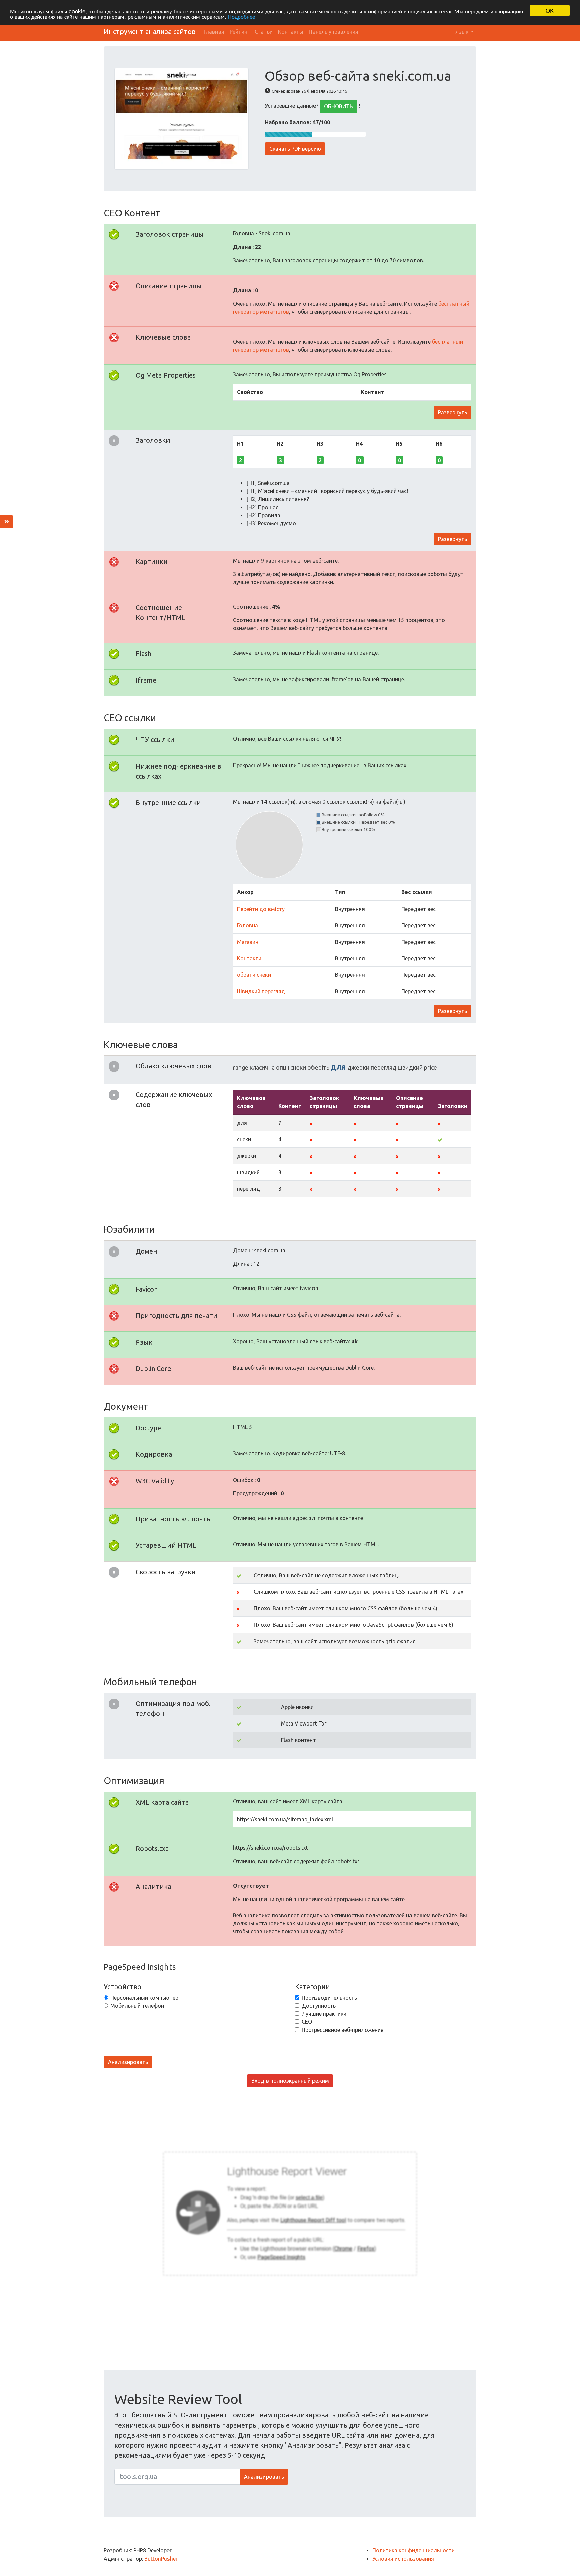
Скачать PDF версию (295, 149)
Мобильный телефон (137, 2006)
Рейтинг (239, 32)
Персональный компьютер (144, 1998)
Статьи (264, 32)
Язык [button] (463, 32)
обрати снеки (254, 975)
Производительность (329, 1998)
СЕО (307, 2022)
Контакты (291, 32)
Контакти (249, 958)
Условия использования (403, 2559)
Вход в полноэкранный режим (290, 2081)
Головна (248, 925)
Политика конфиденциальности (414, 2550)
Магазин (248, 942)
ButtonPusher (161, 2559)
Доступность (319, 2006)
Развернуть (452, 412)
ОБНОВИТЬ (339, 106)
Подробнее (241, 17)
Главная (214, 32)
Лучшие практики (324, 2014)
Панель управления (334, 32)
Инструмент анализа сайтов (150, 31)
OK (550, 11)
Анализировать (128, 2062)
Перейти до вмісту (261, 909)
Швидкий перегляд (261, 991)
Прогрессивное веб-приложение (343, 2030)
